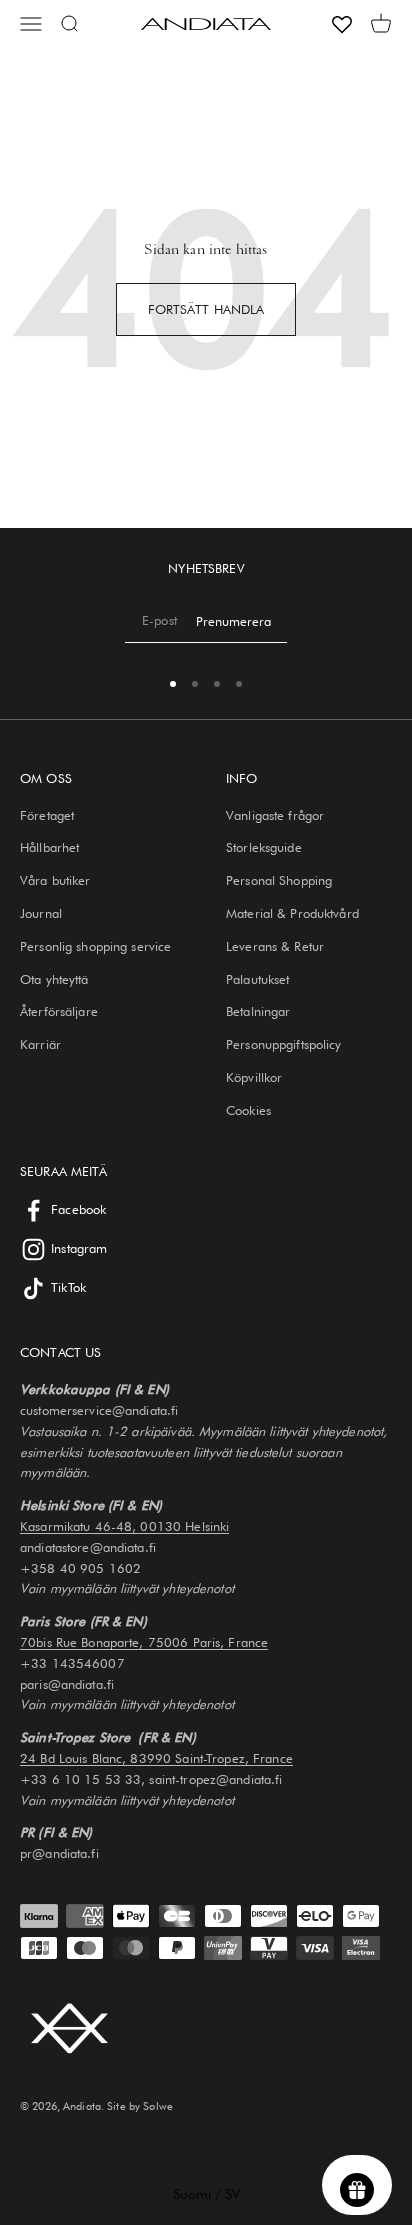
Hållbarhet (49, 847)
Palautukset (257, 979)
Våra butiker (55, 880)
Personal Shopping (279, 880)
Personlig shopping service (95, 946)
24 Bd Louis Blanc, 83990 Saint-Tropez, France (156, 1758)
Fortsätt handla (206, 309)
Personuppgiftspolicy (284, 1044)
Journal (41, 913)
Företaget (47, 815)
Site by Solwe (140, 2106)
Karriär (40, 1044)
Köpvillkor (254, 1077)
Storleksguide (264, 847)
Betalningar (258, 1011)
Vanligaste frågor (275, 815)
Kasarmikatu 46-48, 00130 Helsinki (124, 1526)
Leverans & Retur (275, 946)
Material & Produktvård (292, 913)
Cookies (248, 1110)
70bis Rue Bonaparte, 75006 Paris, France (144, 1642)
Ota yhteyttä (54, 979)
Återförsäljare (59, 1011)
